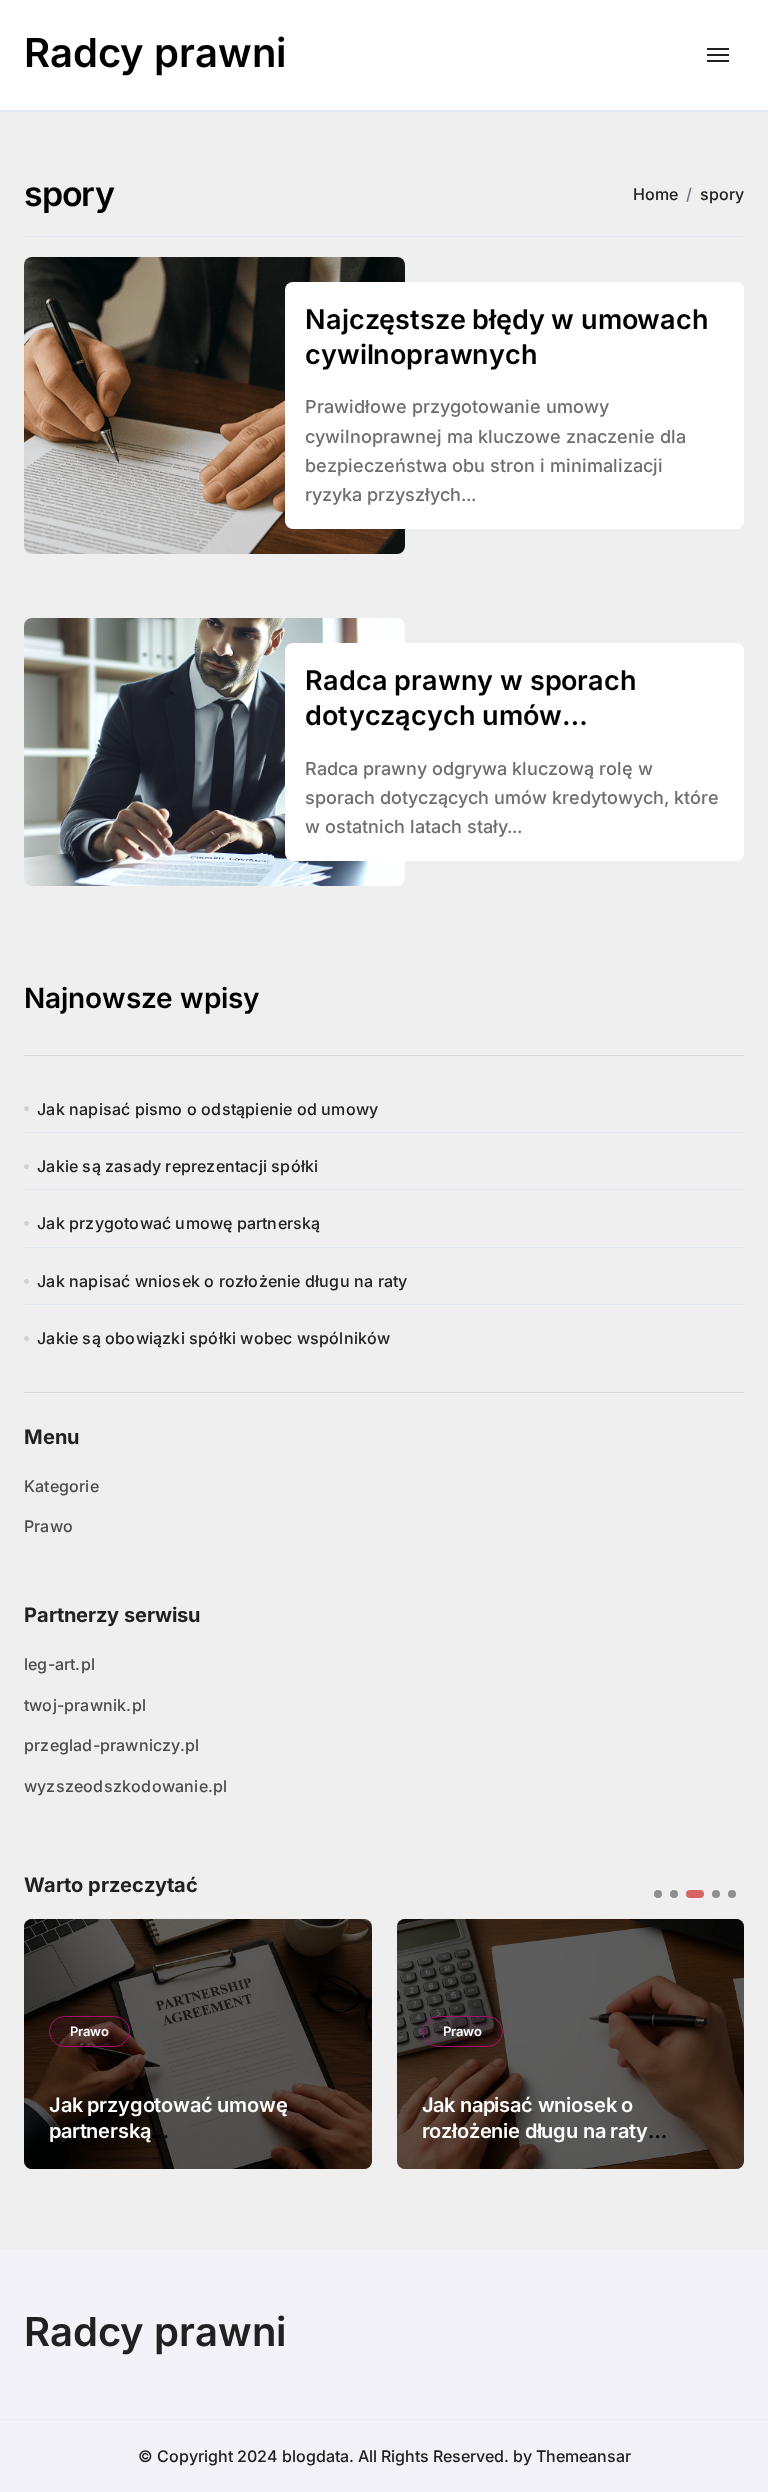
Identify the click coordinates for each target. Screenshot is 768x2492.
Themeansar (583, 2456)
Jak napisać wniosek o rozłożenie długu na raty (222, 1281)
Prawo (48, 1526)
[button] (714, 2042)
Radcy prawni (155, 52)
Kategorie (61, 1486)
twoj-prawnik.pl (85, 1705)
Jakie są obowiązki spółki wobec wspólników (213, 1338)
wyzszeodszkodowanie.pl (125, 1786)
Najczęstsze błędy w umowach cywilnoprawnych (507, 337)
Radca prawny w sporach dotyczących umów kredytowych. (470, 715)
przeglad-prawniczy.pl (111, 1745)
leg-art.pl (59, 1664)
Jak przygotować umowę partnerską (178, 1223)
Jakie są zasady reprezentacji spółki (177, 1166)
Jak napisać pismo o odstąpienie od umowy (207, 1109)
